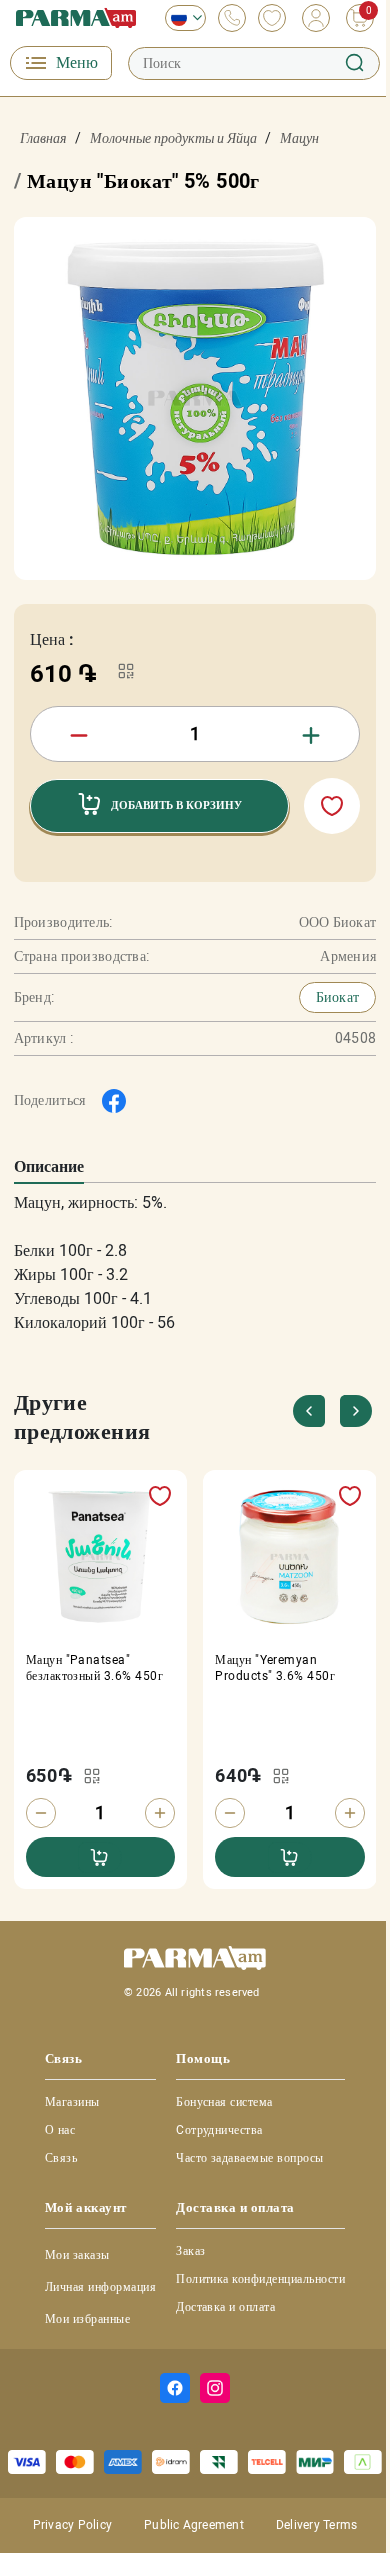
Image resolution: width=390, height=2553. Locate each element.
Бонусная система (224, 2102)
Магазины (72, 2102)
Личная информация (100, 2287)
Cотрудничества (219, 2130)
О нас (60, 2130)
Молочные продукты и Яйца (173, 138)
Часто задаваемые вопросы (250, 2158)
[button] (355, 1411)
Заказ (190, 2251)
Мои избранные (87, 2319)
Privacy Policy (72, 2525)
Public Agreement (194, 2525)
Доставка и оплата (225, 2307)
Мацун (299, 138)
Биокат (338, 997)
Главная (43, 138)
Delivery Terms (316, 2525)
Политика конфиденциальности (260, 2279)
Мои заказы (77, 2255)
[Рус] (180, 18)
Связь (61, 2158)
